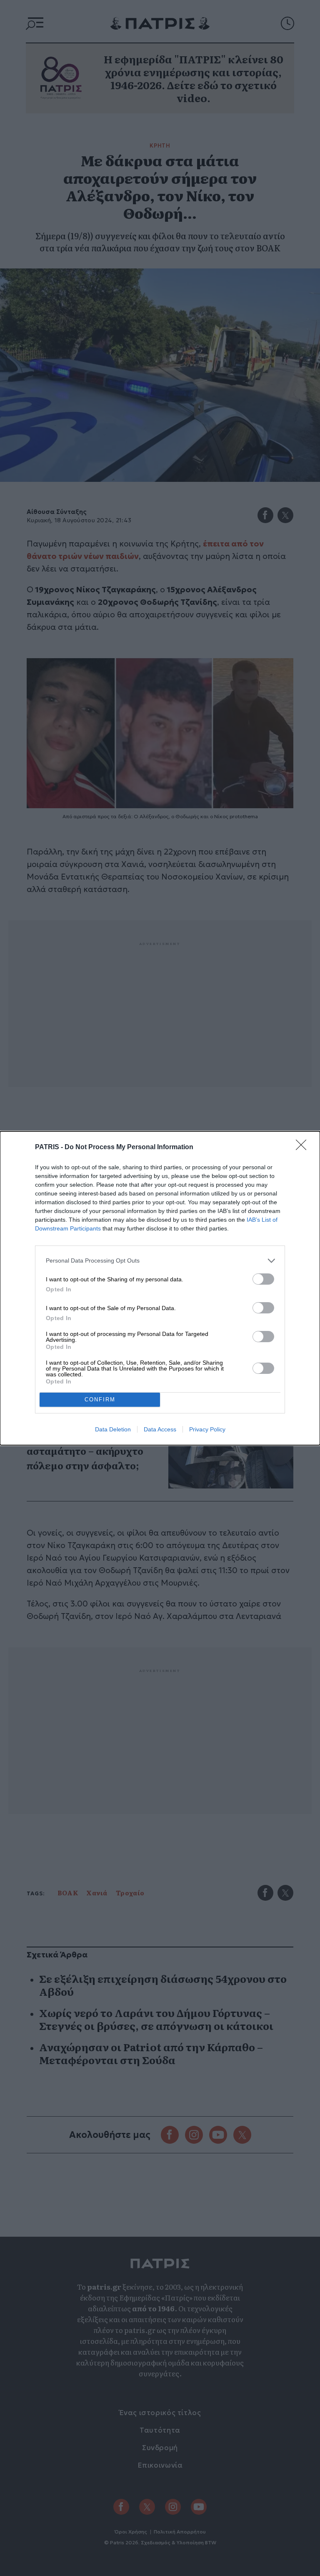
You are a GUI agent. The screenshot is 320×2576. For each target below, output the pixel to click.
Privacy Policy (207, 1429)
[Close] (304, 1148)
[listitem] (160, 1261)
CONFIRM (100, 1400)
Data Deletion (113, 1429)
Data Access (160, 1429)
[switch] (263, 1279)
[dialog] (160, 1288)
